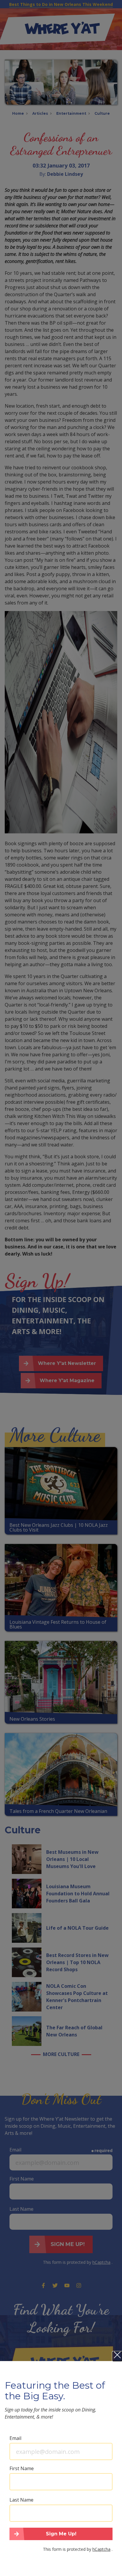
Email (15, 2438)
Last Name (21, 2500)
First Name (22, 2468)
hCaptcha (101, 2549)
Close (117, 2356)
